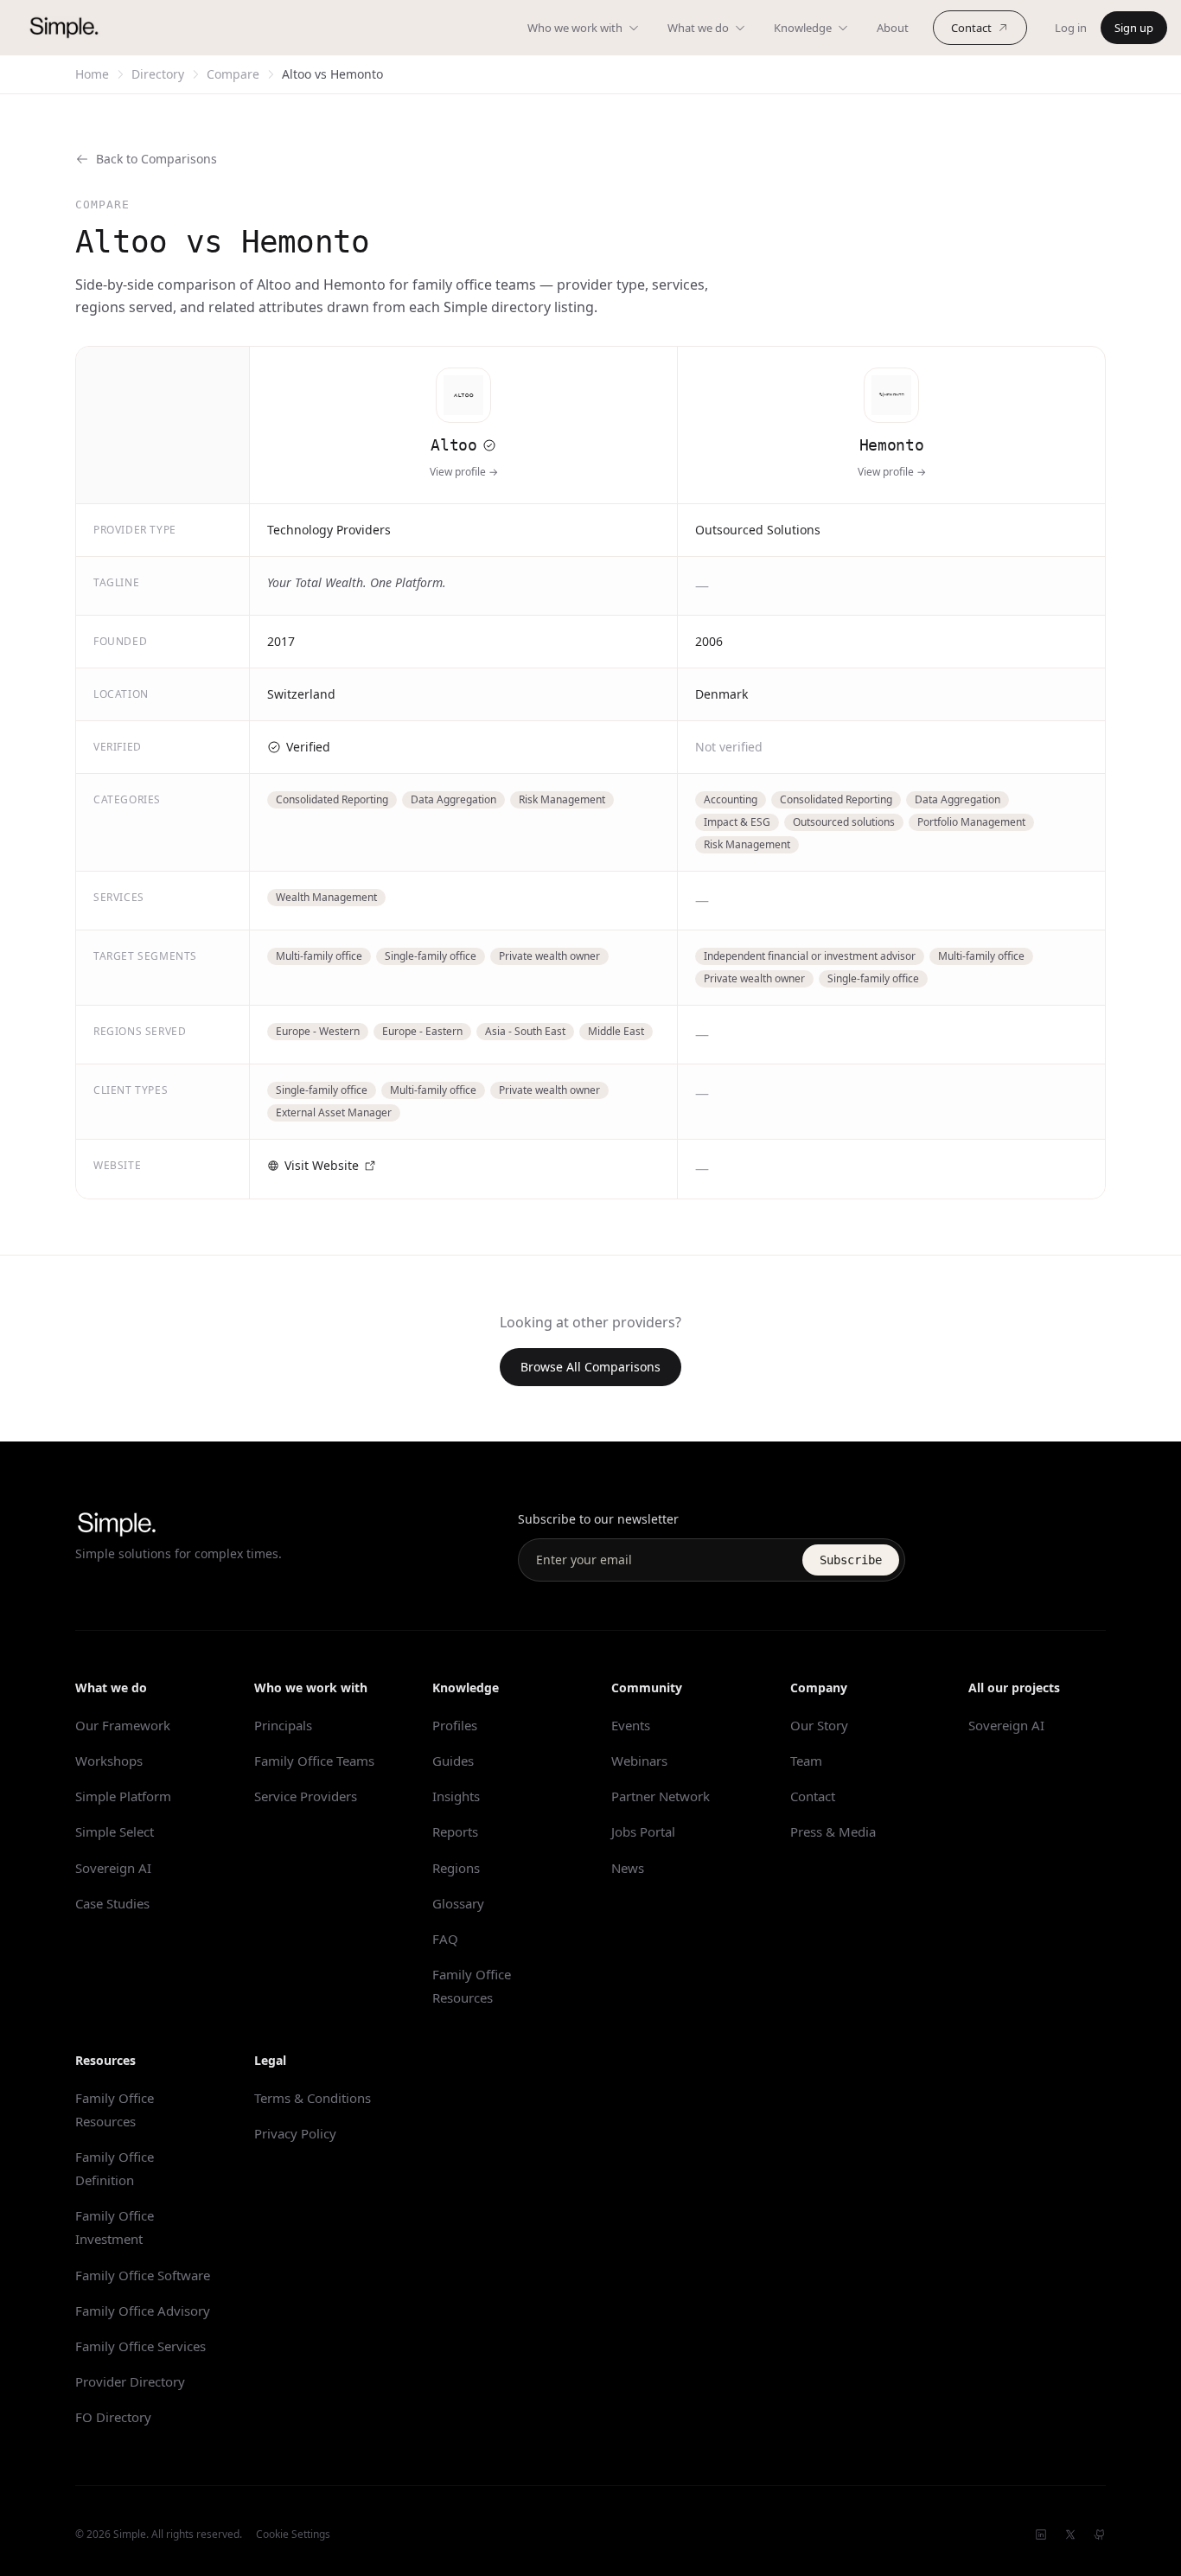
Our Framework (123, 1725)
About (893, 28)
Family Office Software (143, 2275)
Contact (971, 28)
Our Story (819, 1725)
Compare (233, 74)
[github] (1100, 2534)
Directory (158, 74)
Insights (456, 1796)
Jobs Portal (643, 1831)
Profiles (455, 1725)
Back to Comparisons (156, 159)
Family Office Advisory (143, 2311)
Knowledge (803, 28)
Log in (1071, 28)
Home (92, 74)
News (628, 1868)
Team (806, 1761)
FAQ (445, 1939)
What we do (698, 28)
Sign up (1134, 28)
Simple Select (115, 1831)
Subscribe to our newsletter (598, 1519)
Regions (456, 1868)
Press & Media (833, 1831)
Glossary (458, 1903)
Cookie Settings (293, 2534)
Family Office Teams (314, 1761)
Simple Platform (123, 1796)
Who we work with (575, 28)
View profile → (464, 472)
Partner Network (661, 1796)
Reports (455, 1831)
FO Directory (113, 2417)
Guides (453, 1761)
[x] (1070, 2534)
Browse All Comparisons (590, 1367)
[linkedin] (1041, 2534)
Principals (283, 1725)
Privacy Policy (295, 2133)
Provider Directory (130, 2381)
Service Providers (306, 1796)
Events (631, 1725)
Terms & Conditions (313, 2098)
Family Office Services (140, 2346)
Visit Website (322, 1165)
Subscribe (851, 1560)
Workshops (109, 1761)
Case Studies (112, 1903)
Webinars (639, 1761)
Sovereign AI (113, 1868)
